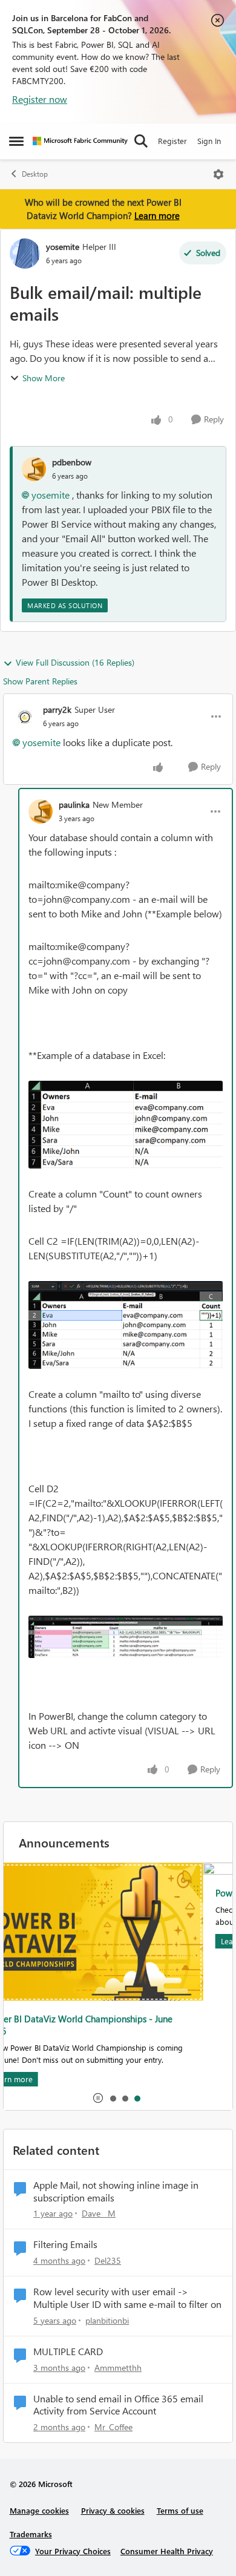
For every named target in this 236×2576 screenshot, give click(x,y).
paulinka (74, 805)
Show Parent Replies (40, 681)
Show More (44, 378)
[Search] (141, 141)
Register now (40, 99)
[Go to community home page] (80, 141)
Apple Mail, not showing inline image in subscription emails (116, 2191)
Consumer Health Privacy (167, 2551)
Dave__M (99, 2213)
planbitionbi (107, 2320)
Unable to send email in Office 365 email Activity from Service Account (118, 2405)
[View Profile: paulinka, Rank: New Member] (41, 811)
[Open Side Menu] (16, 141)
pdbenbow (72, 462)
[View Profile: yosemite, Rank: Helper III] (25, 254)
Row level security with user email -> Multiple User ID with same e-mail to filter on (127, 2298)
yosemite (63, 247)
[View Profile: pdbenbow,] (34, 469)
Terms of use (180, 2510)
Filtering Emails (65, 2244)
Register (172, 141)
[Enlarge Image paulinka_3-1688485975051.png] (126, 1125)
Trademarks (31, 2534)
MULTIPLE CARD (68, 2352)
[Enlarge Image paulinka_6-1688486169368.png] (126, 1637)
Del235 (108, 2260)
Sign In (209, 141)
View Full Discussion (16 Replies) (75, 662)
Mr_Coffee (113, 2427)
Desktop (35, 174)
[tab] (113, 2098)
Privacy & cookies (113, 2510)
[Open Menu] (218, 174)
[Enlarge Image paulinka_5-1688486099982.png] (126, 1325)
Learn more (157, 215)
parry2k (57, 710)
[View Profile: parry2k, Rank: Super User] (25, 716)
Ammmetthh (118, 2368)
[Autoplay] (98, 2098)
